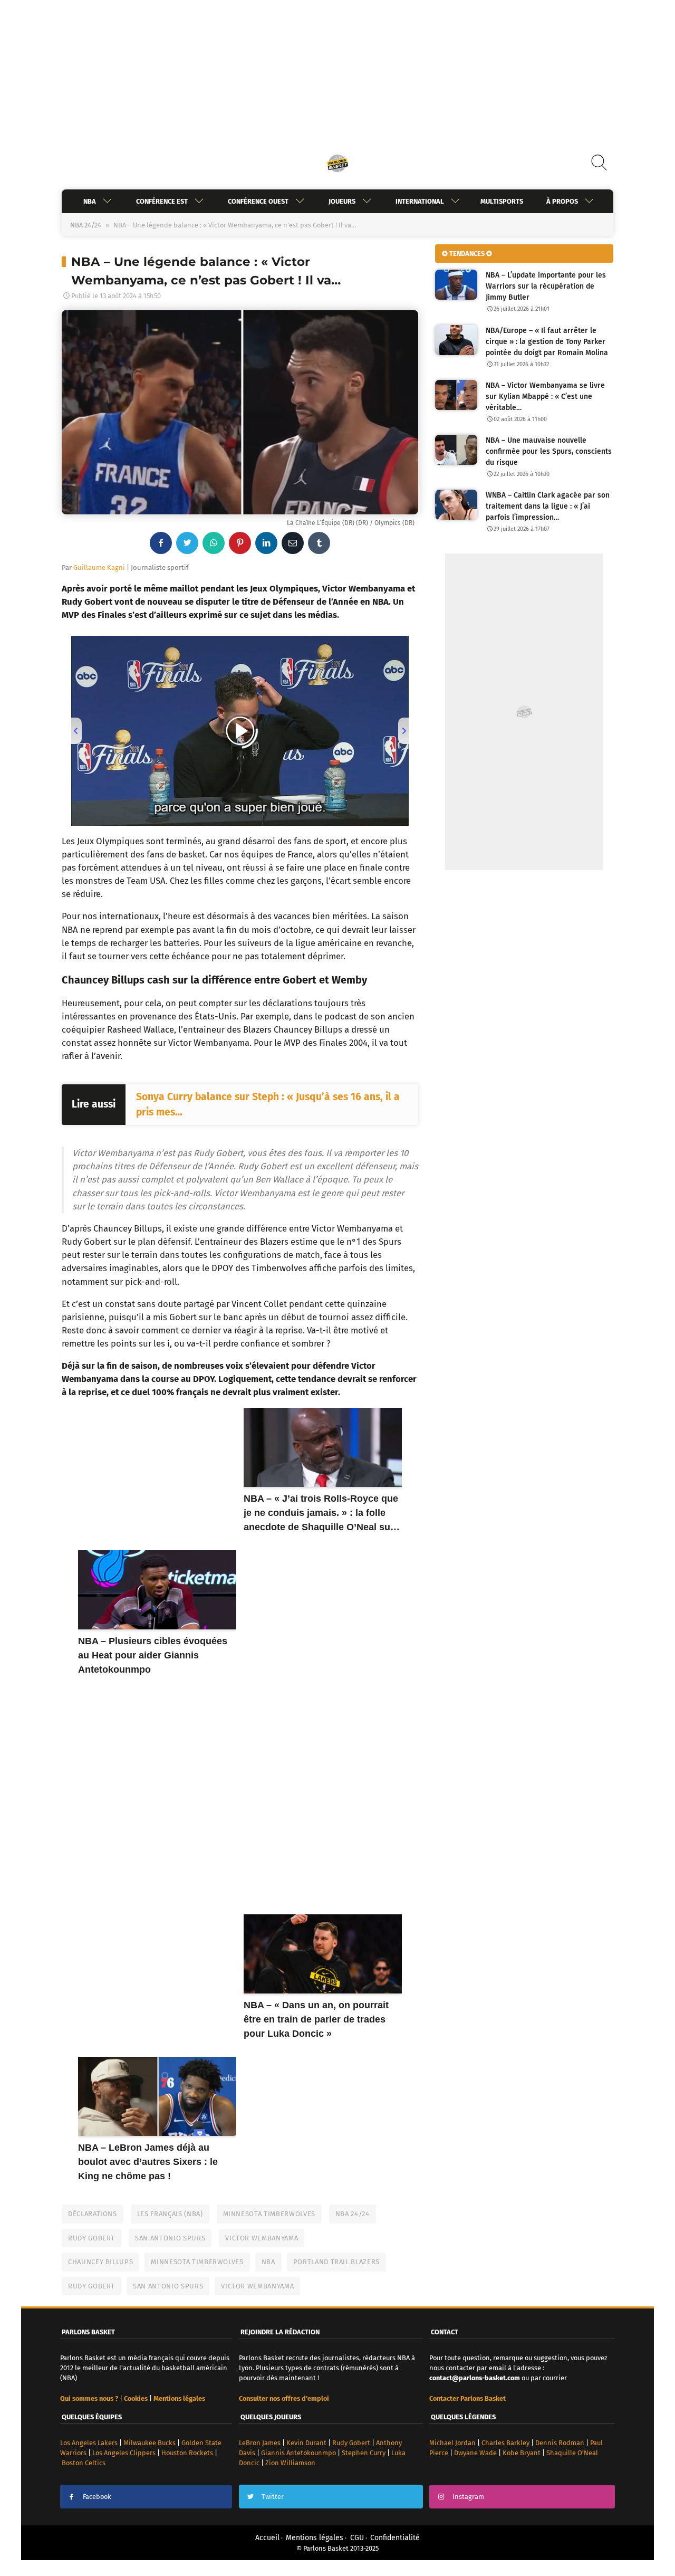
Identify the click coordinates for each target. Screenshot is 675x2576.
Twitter (273, 2497)
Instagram (468, 2497)
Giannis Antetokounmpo (298, 2453)
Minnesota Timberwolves (269, 2214)
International (420, 201)
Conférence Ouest (258, 201)
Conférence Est (162, 201)
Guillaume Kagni (99, 567)
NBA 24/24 (86, 225)
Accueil (267, 2538)
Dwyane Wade (475, 2453)
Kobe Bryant (522, 2453)
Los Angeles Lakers (89, 2443)
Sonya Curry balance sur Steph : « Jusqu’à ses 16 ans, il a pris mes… (268, 1104)
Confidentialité (395, 2538)
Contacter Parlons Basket (467, 2398)
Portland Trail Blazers (336, 2262)
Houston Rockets (187, 2453)
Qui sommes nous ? (89, 2398)
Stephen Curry (364, 2453)
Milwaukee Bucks (150, 2443)
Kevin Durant (306, 2443)
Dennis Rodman (560, 2443)
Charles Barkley (505, 2443)
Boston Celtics (84, 2463)
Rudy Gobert (91, 2238)
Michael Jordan (452, 2443)
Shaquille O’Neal (572, 2453)
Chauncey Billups (100, 2262)
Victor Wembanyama (262, 2238)
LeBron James (260, 2443)
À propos (562, 201)
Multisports (502, 201)
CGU (357, 2538)
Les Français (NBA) (170, 2214)
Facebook (97, 2497)
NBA (90, 201)
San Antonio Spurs (170, 2238)
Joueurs (342, 201)
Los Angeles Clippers (124, 2453)
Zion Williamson (290, 2463)
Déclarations (93, 2214)
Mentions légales (315, 2538)
